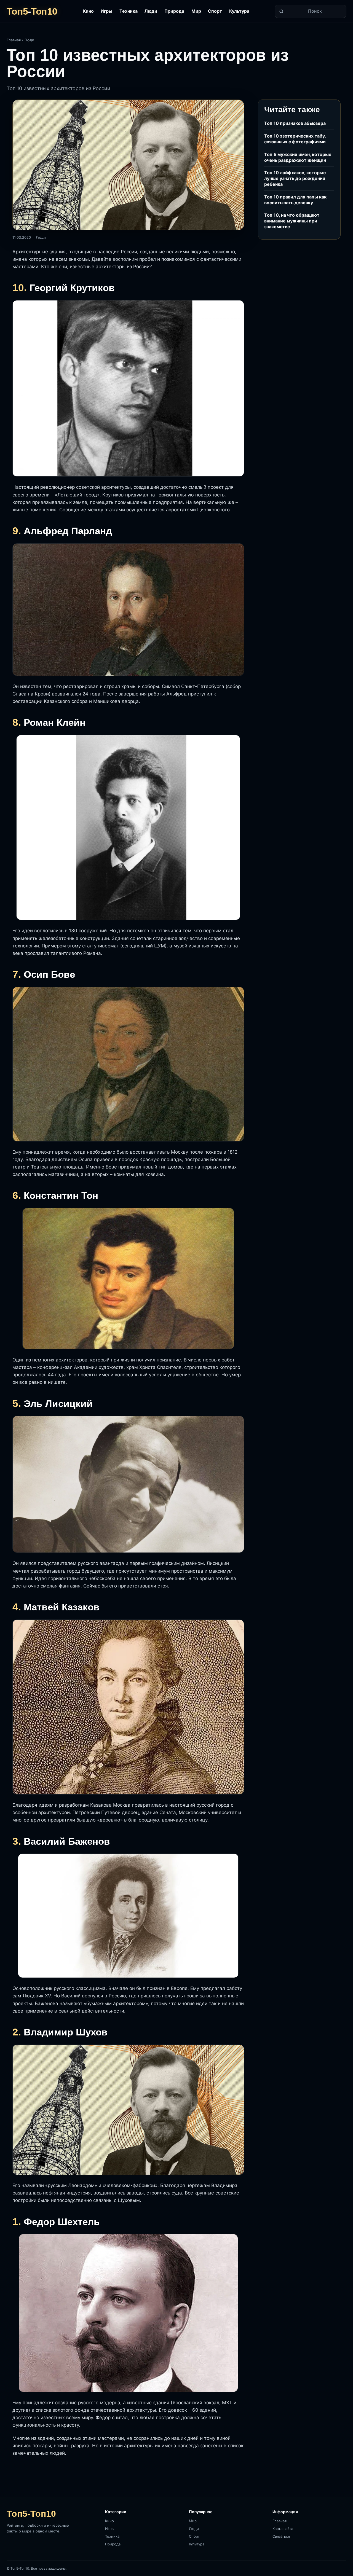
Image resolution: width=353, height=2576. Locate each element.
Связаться (281, 2536)
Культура (239, 11)
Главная (14, 40)
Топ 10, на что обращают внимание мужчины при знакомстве (292, 221)
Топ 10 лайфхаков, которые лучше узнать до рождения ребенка (295, 178)
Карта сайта (283, 2529)
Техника (129, 11)
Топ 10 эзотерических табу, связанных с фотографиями (295, 139)
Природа (174, 11)
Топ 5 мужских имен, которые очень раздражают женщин (298, 157)
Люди (151, 11)
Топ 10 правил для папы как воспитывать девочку (295, 200)
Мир (196, 11)
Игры (106, 11)
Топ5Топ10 (32, 11)
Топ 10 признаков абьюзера (295, 123)
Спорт (215, 11)
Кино (88, 11)
